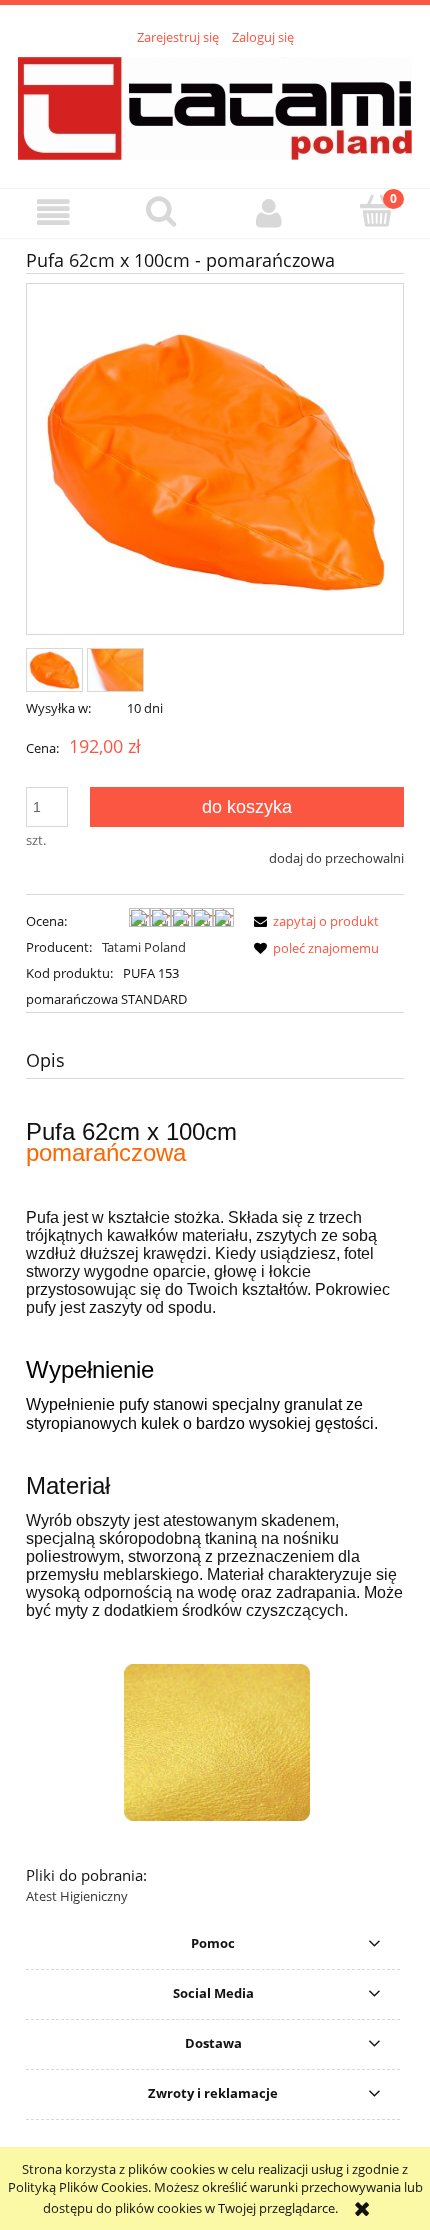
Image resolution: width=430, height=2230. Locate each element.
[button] (54, 212)
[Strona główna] (215, 106)
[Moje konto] (269, 212)
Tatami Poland (144, 947)
